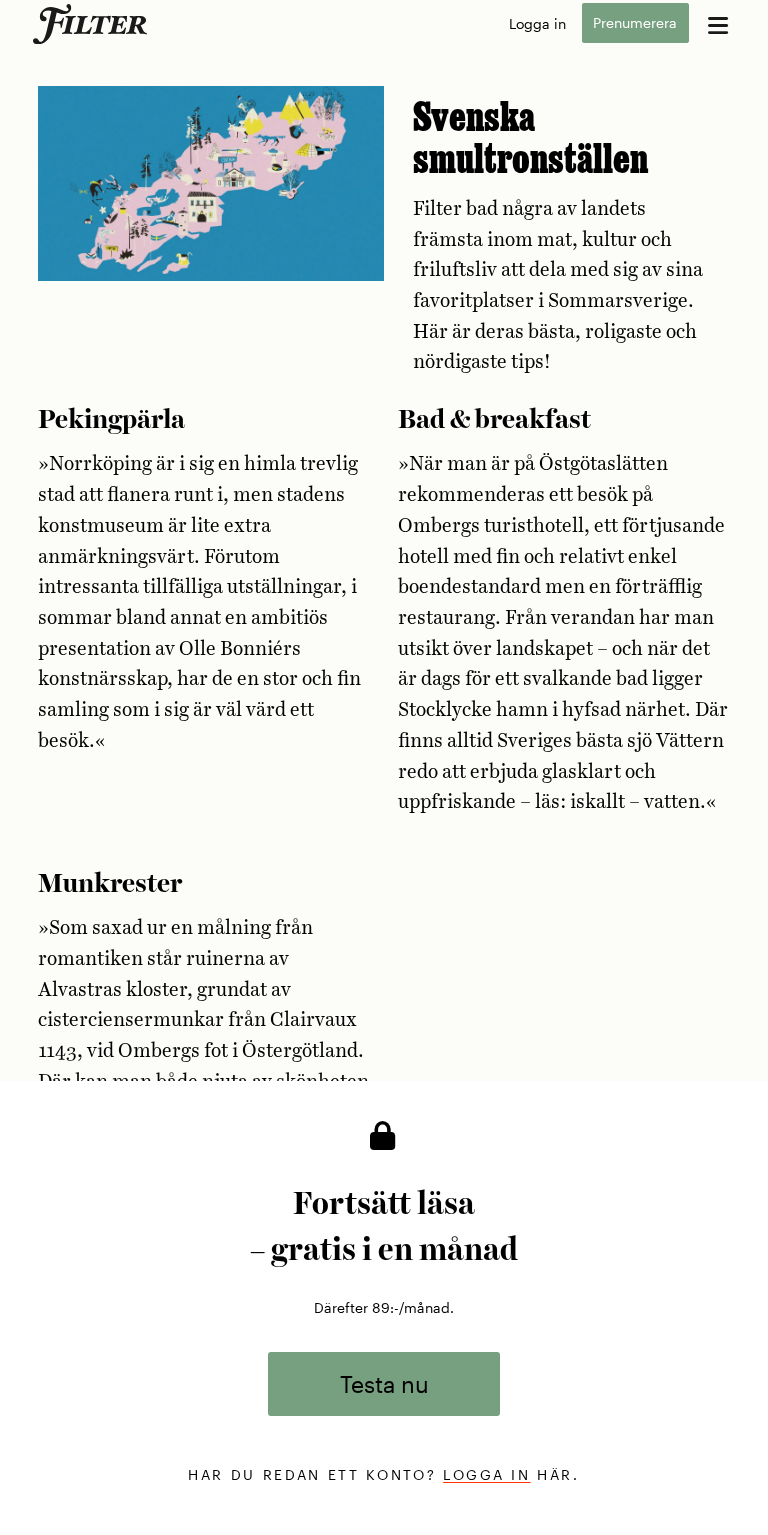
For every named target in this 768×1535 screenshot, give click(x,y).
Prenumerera (635, 23)
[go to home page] (93, 24)
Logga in (537, 23)
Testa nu (384, 1383)
